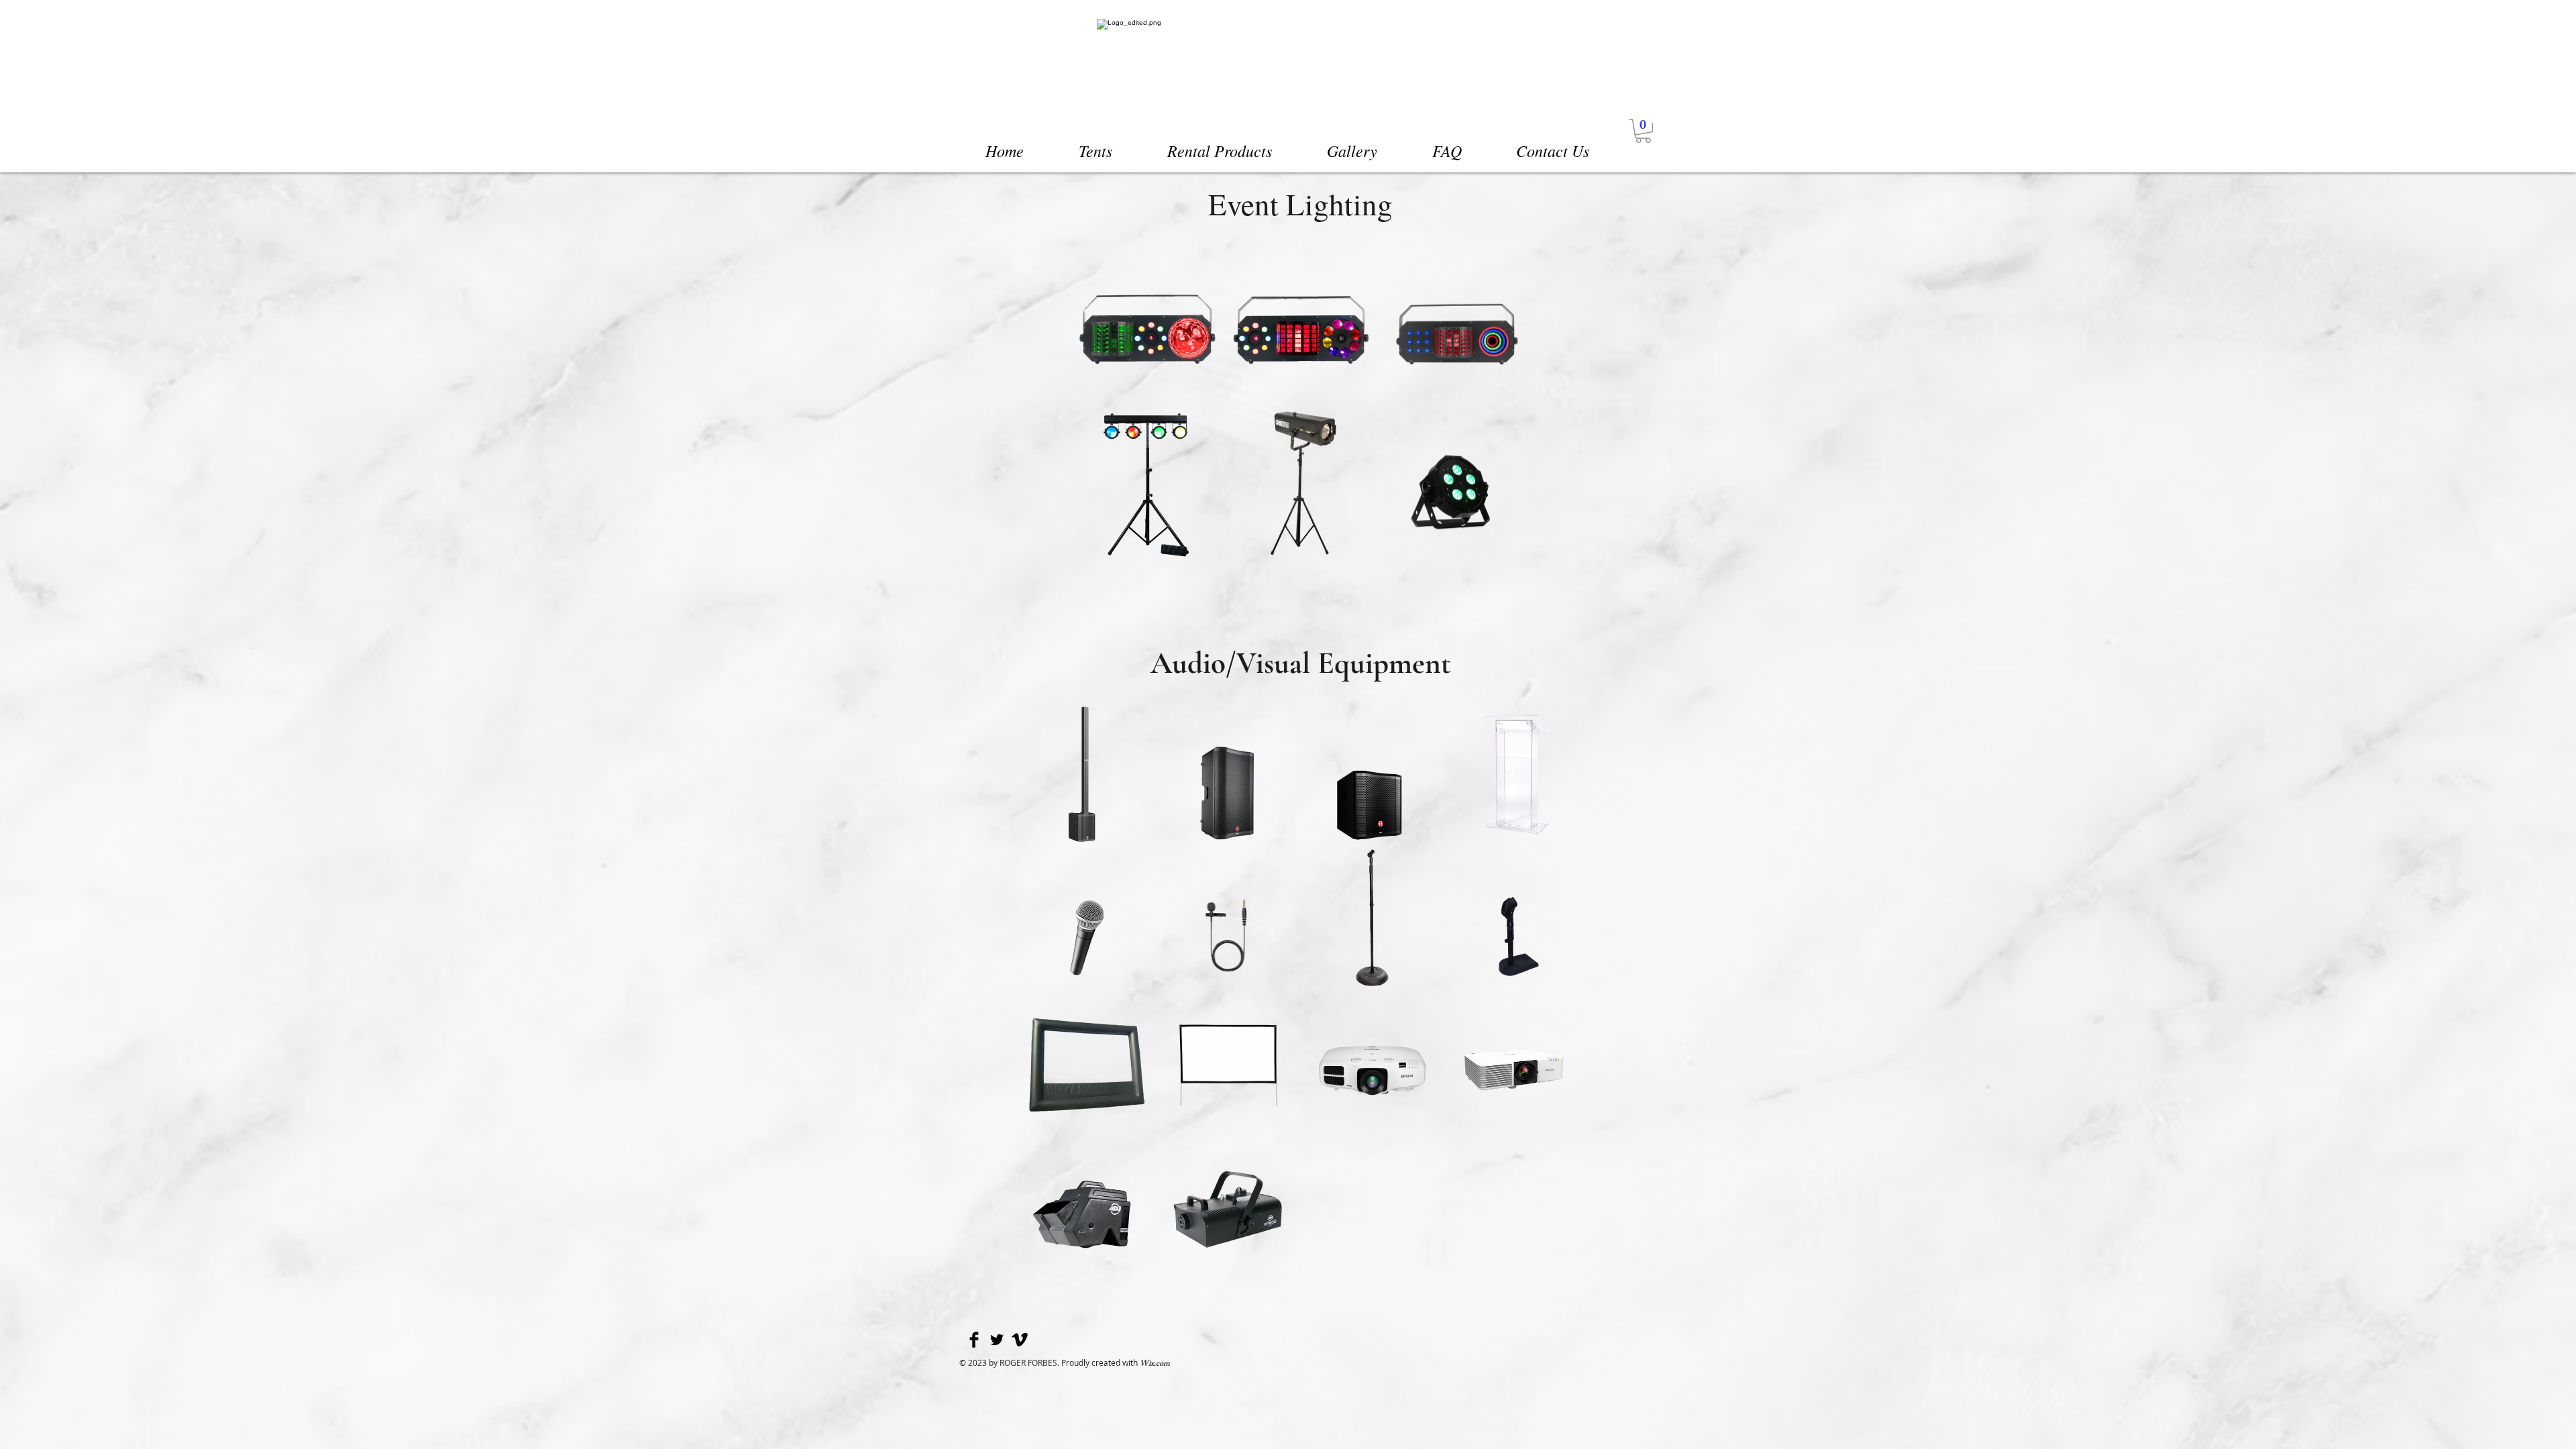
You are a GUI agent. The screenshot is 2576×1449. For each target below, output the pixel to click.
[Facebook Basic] (974, 1340)
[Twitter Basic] (997, 1340)
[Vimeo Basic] (1020, 1340)
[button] (1643, 131)
